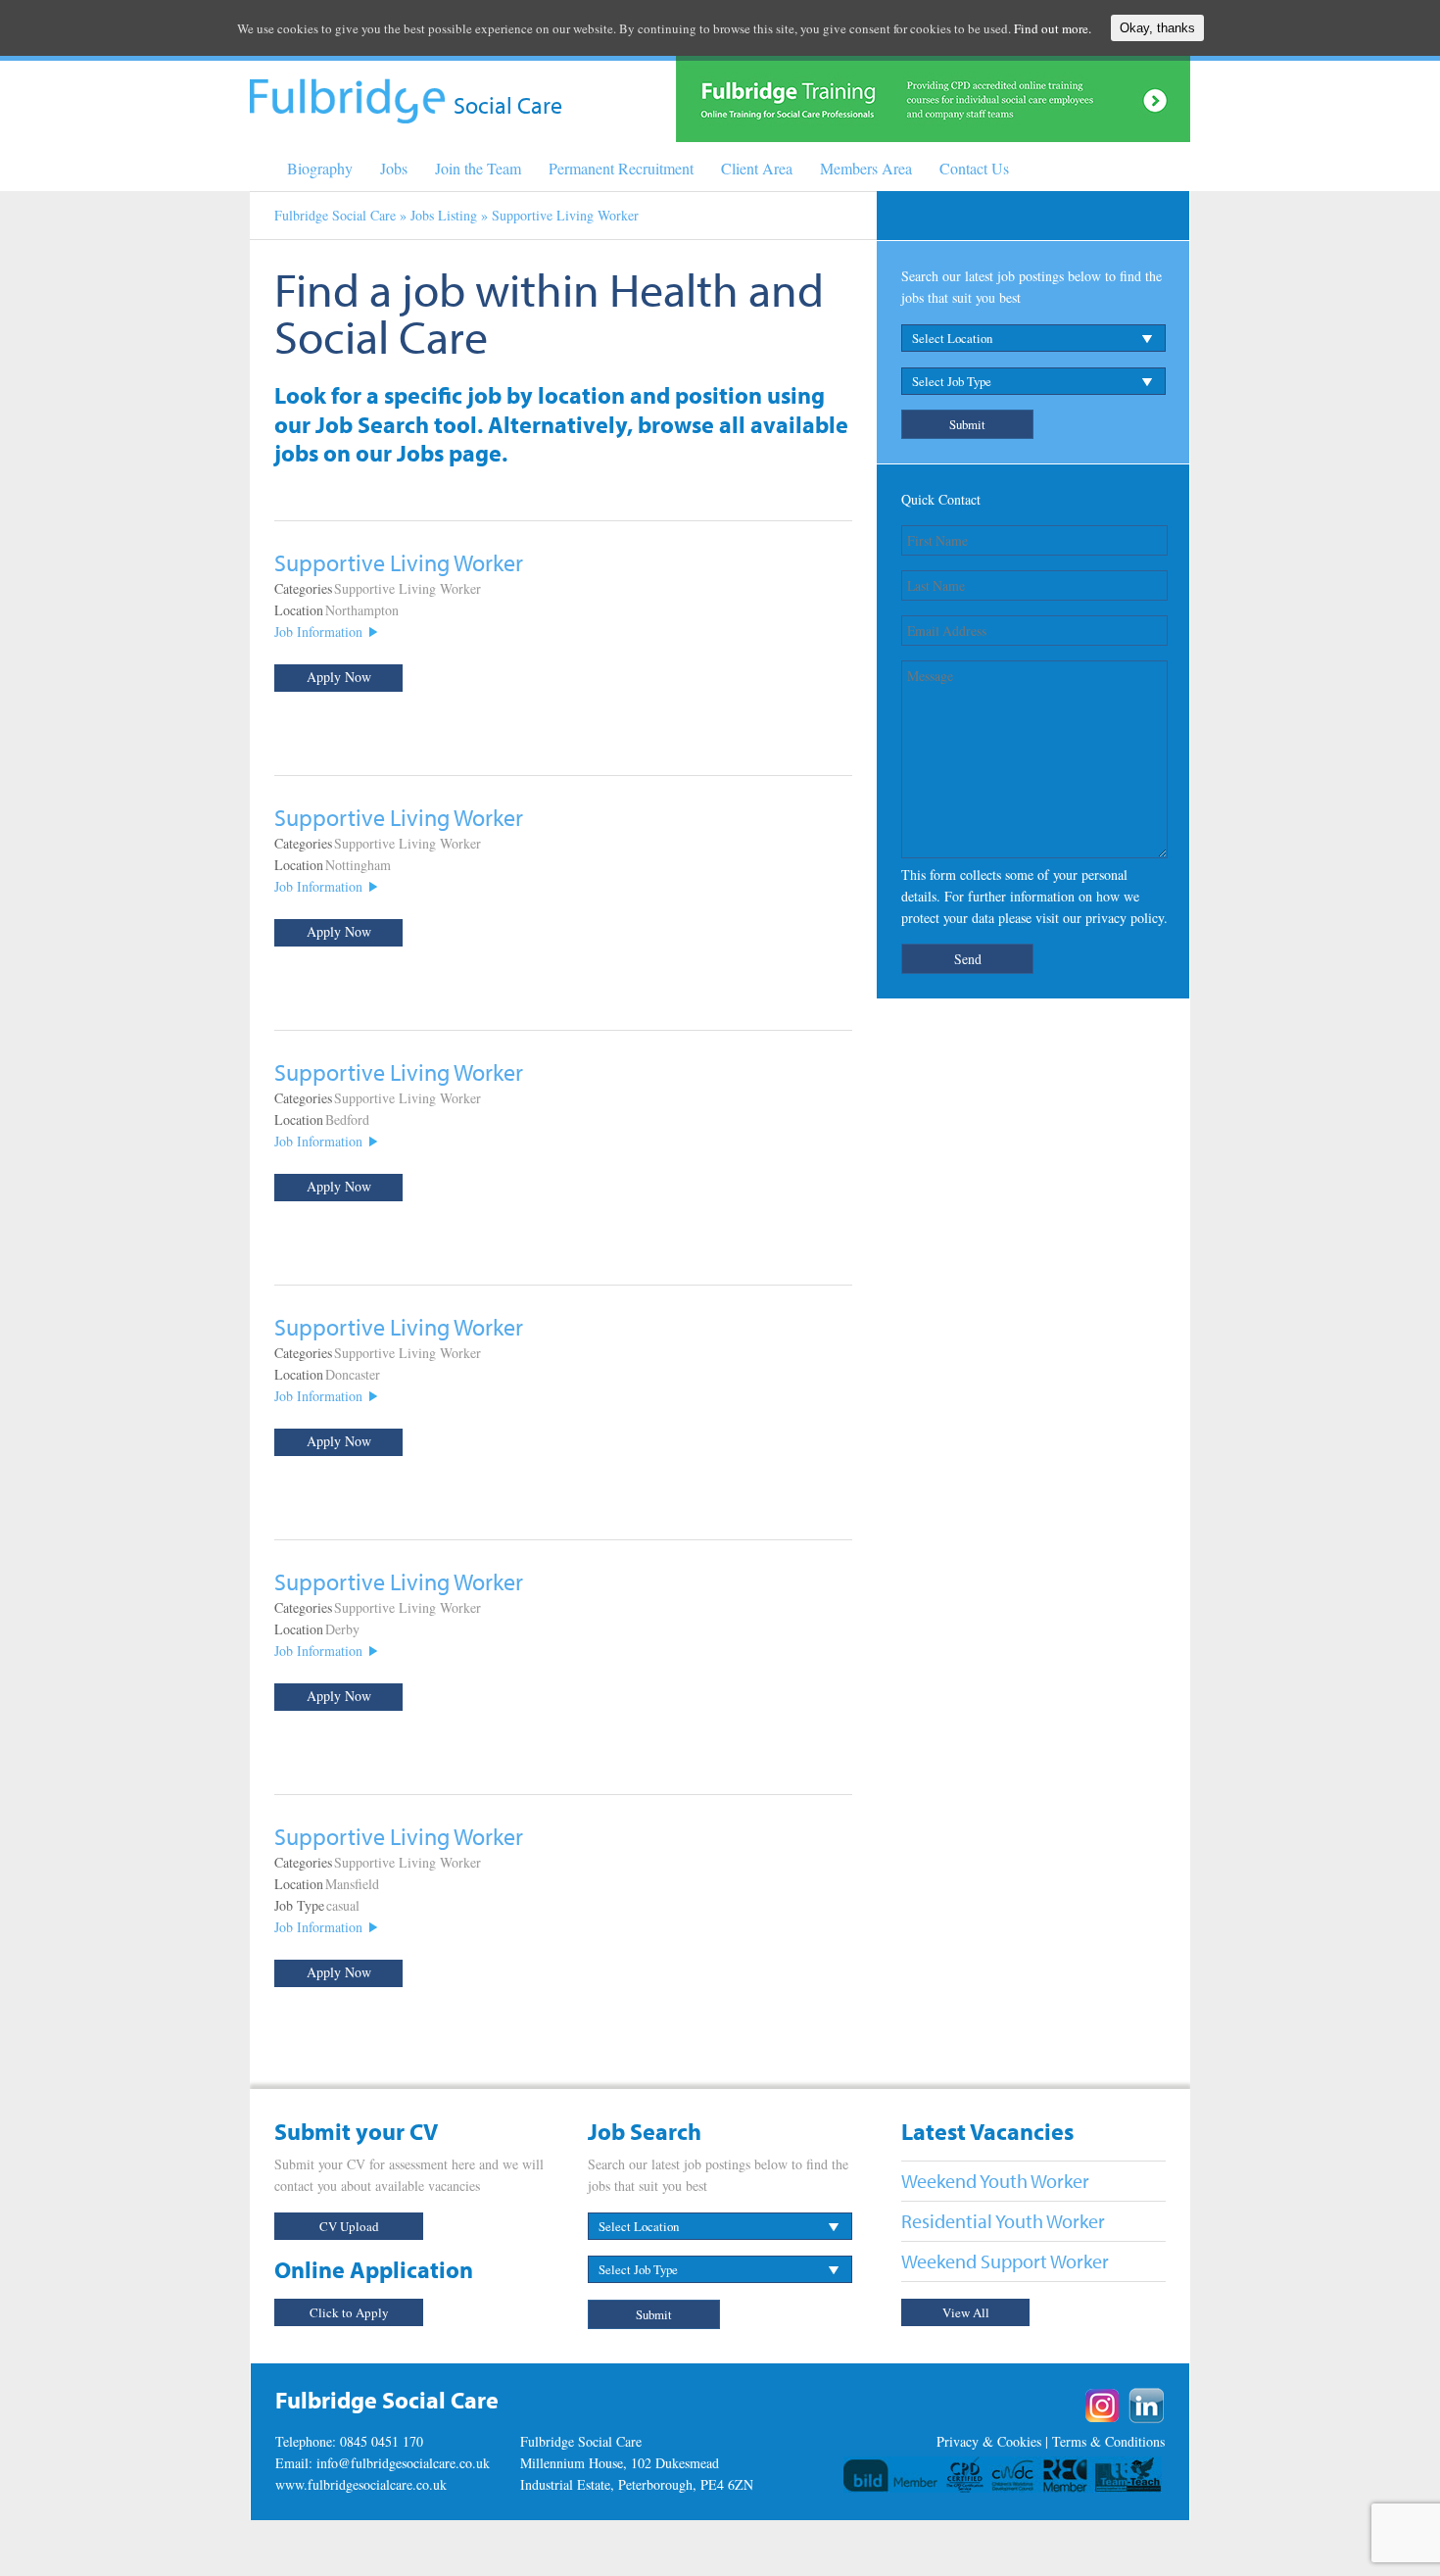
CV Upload (349, 2226)
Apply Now (339, 677)
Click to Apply (349, 2312)
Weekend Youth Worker (995, 2181)
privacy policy (1125, 918)
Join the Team (478, 168)
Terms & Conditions (1108, 2441)
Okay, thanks (1157, 28)
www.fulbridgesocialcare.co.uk (361, 2484)
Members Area (866, 168)
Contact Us (974, 168)
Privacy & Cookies (989, 2441)
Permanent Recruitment (621, 168)
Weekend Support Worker (1005, 2261)
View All (966, 2312)
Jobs (394, 168)
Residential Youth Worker (1003, 2221)
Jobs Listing (444, 215)
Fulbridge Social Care (335, 215)
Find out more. (1053, 28)
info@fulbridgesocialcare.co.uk (403, 2463)
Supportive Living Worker (399, 562)
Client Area (757, 168)
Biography (320, 168)
